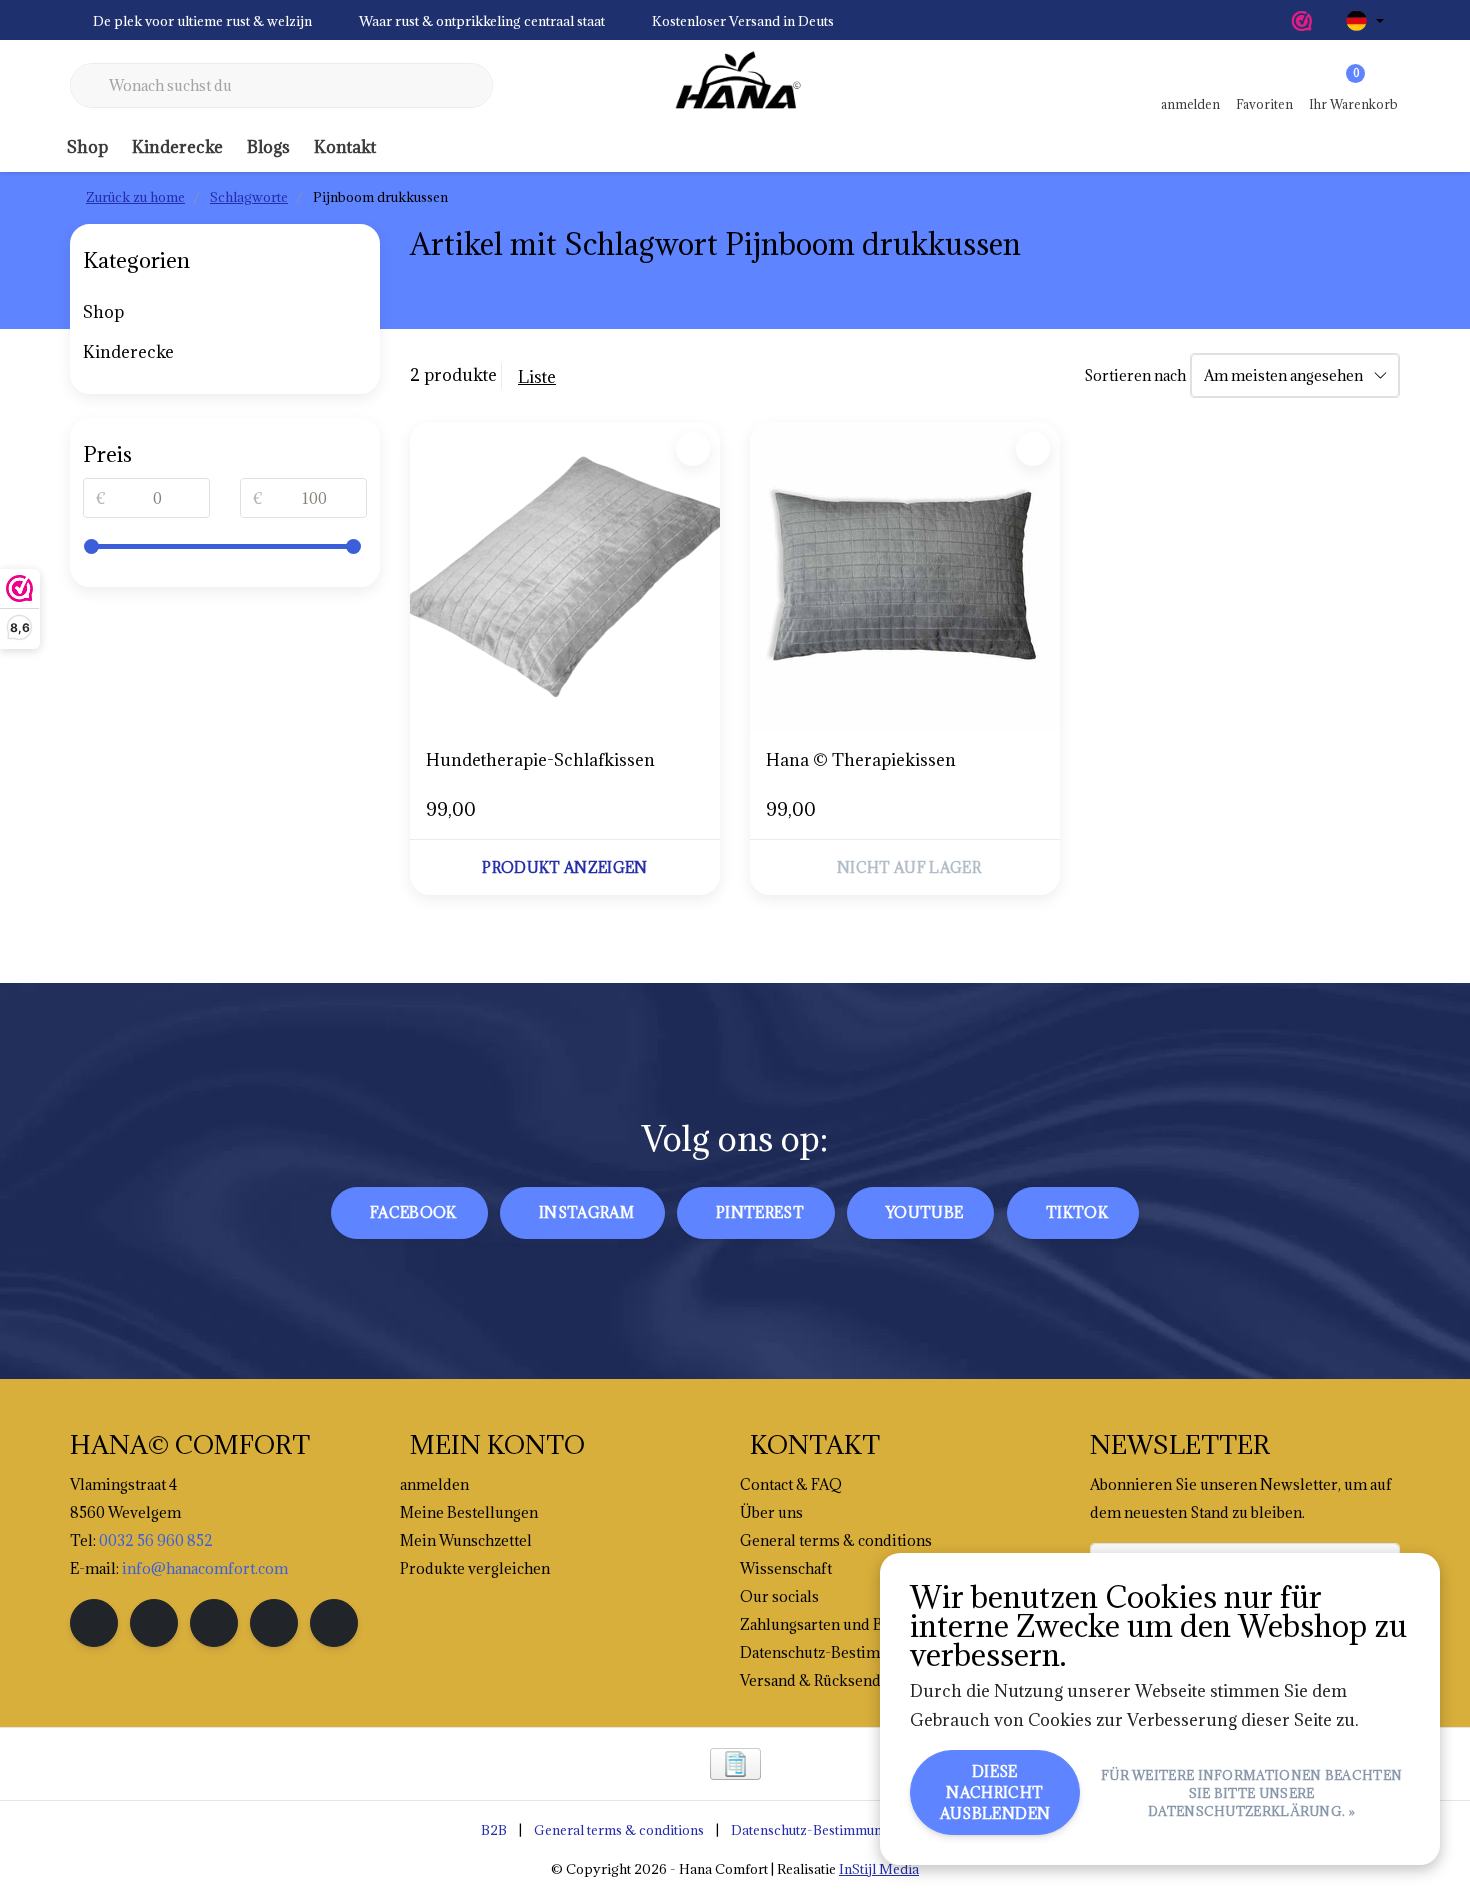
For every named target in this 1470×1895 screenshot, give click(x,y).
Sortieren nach (1135, 375)
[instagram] (154, 1623)
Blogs (268, 147)
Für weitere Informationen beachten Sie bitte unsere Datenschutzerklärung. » (1251, 1793)
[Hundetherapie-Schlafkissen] (565, 577)
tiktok (1077, 1212)
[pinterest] (214, 1623)
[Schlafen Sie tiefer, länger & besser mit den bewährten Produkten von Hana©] (735, 86)
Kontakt (345, 147)
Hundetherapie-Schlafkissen (540, 760)
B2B (494, 1830)
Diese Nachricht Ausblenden (995, 1792)
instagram (586, 1212)
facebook (413, 1212)
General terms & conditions (619, 1830)
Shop (87, 147)
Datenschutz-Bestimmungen (818, 1830)
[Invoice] (735, 1764)
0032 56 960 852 (156, 1540)
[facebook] (94, 1623)
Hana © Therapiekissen (861, 760)
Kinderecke (177, 147)
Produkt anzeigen (565, 867)
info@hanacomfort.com (205, 1568)
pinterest (760, 1212)
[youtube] (274, 1623)
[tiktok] (334, 1623)
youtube (924, 1212)
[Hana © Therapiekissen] (905, 577)
